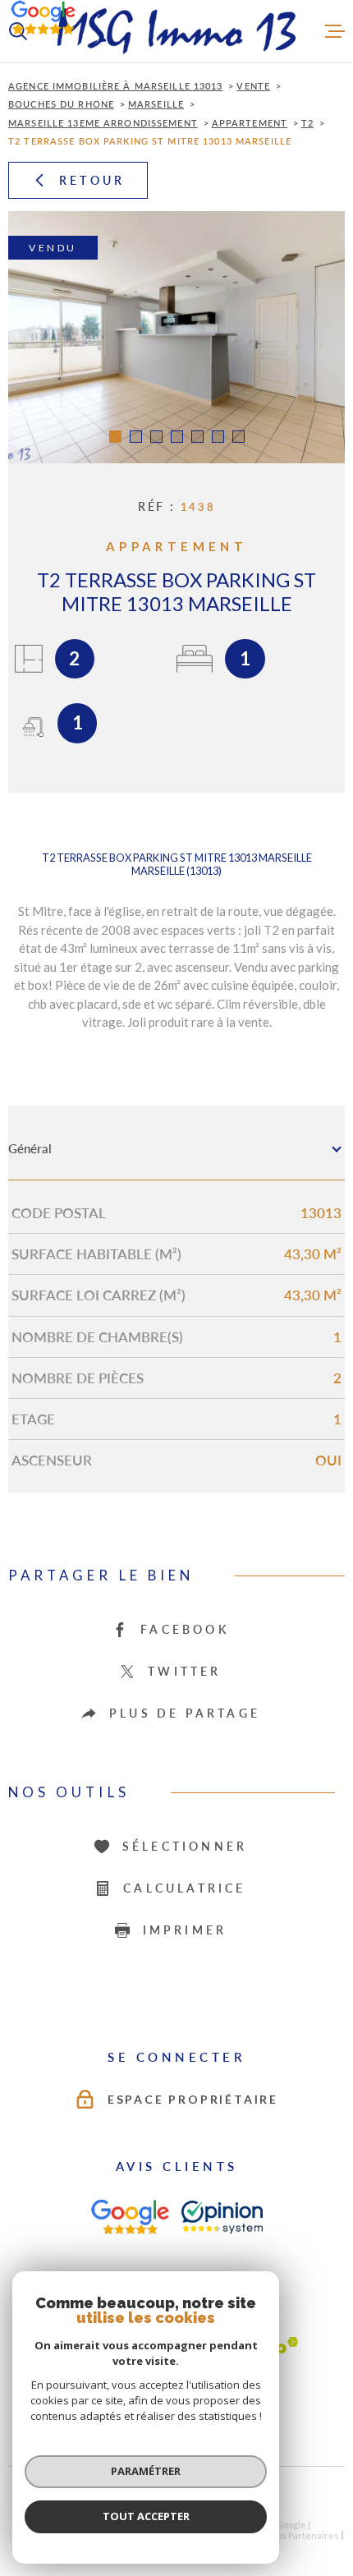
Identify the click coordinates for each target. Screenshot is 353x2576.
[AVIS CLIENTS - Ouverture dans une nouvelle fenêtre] (130, 2217)
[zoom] (176, 338)
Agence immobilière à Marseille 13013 (116, 86)
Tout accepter (146, 2516)
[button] (115, 437)
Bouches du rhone (61, 104)
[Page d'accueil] (176, 31)
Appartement (250, 123)
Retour (92, 180)
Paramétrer (146, 2471)
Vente (253, 86)
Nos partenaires (304, 2535)
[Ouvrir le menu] (335, 31)
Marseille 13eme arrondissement (103, 123)
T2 (307, 123)
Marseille (156, 104)
